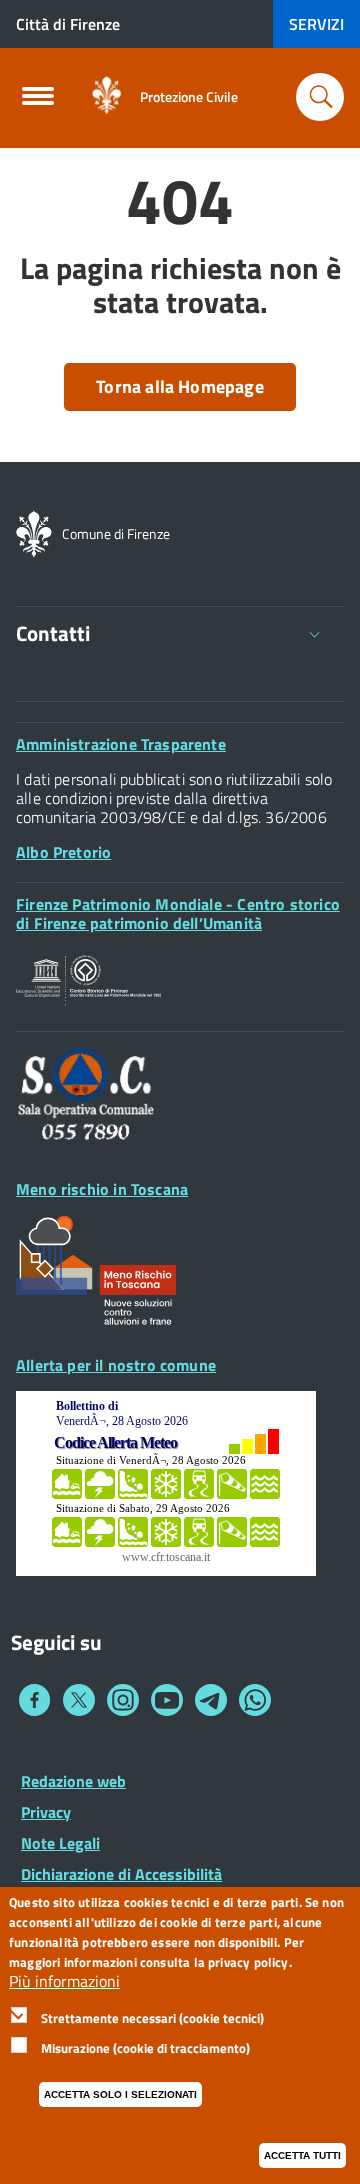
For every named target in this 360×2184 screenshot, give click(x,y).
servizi (316, 24)
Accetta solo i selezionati (120, 2094)
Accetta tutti (302, 2155)
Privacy (46, 1812)
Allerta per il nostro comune (116, 1365)
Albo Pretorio (63, 852)
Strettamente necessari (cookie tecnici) (152, 2018)
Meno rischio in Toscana (102, 1189)
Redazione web (73, 1781)
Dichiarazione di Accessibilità (121, 1874)
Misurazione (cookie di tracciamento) (145, 2048)
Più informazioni (64, 1981)
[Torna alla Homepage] (34, 532)
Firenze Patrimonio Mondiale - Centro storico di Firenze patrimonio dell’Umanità (178, 913)
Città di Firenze (68, 24)
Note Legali (60, 1843)
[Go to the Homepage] (106, 96)
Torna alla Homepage (179, 386)
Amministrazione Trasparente (121, 744)
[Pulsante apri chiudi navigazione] (38, 102)
